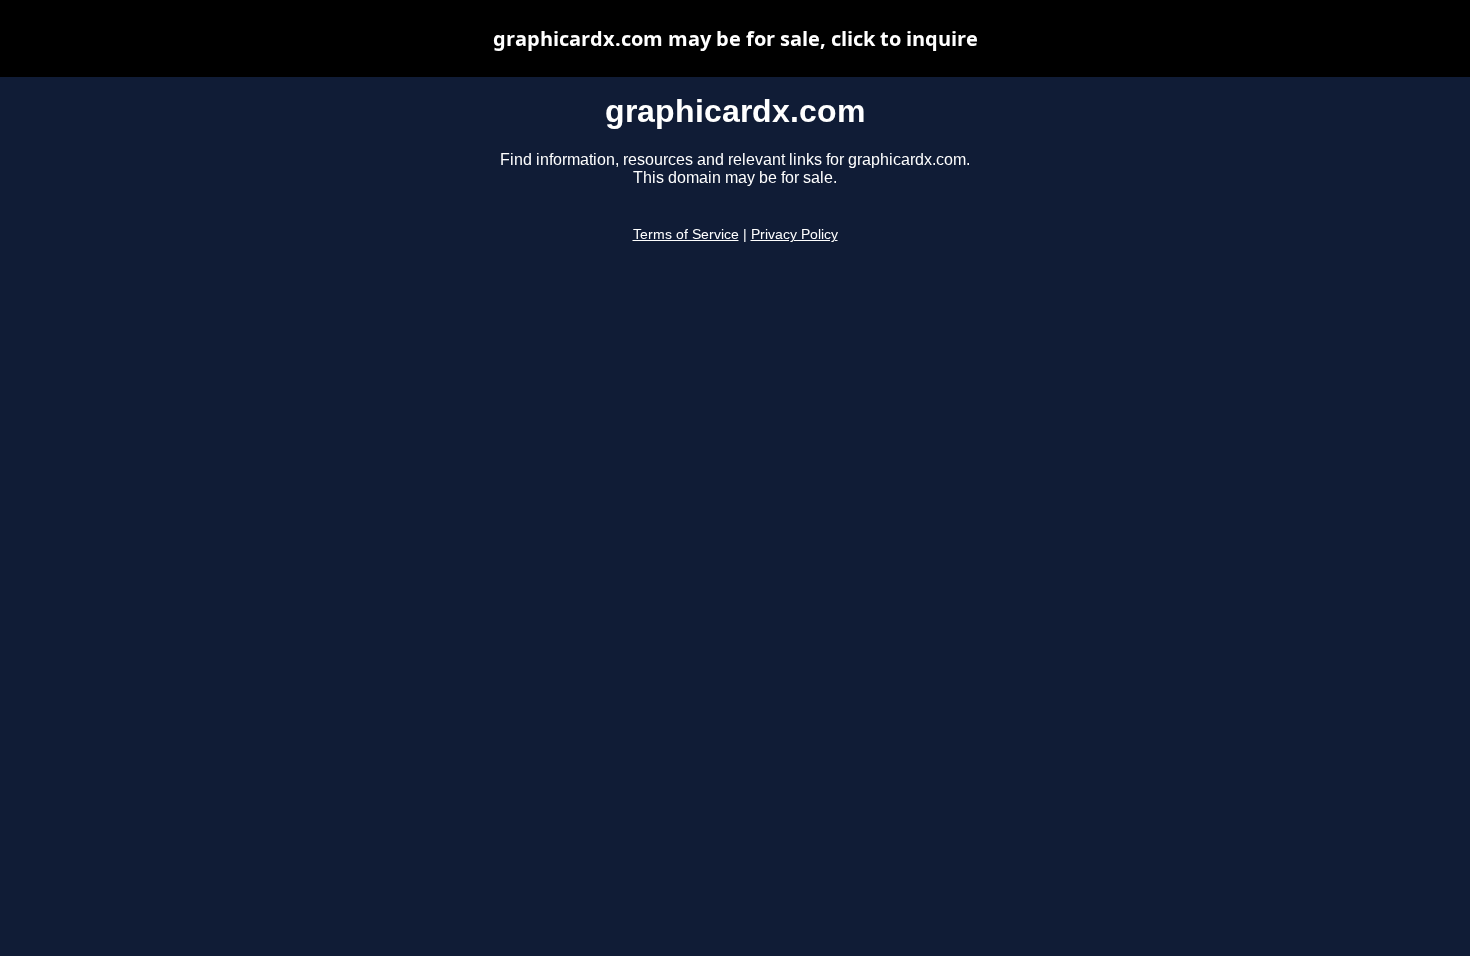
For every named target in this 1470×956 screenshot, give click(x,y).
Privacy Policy (794, 234)
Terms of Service (686, 234)
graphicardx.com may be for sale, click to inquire (735, 38)
